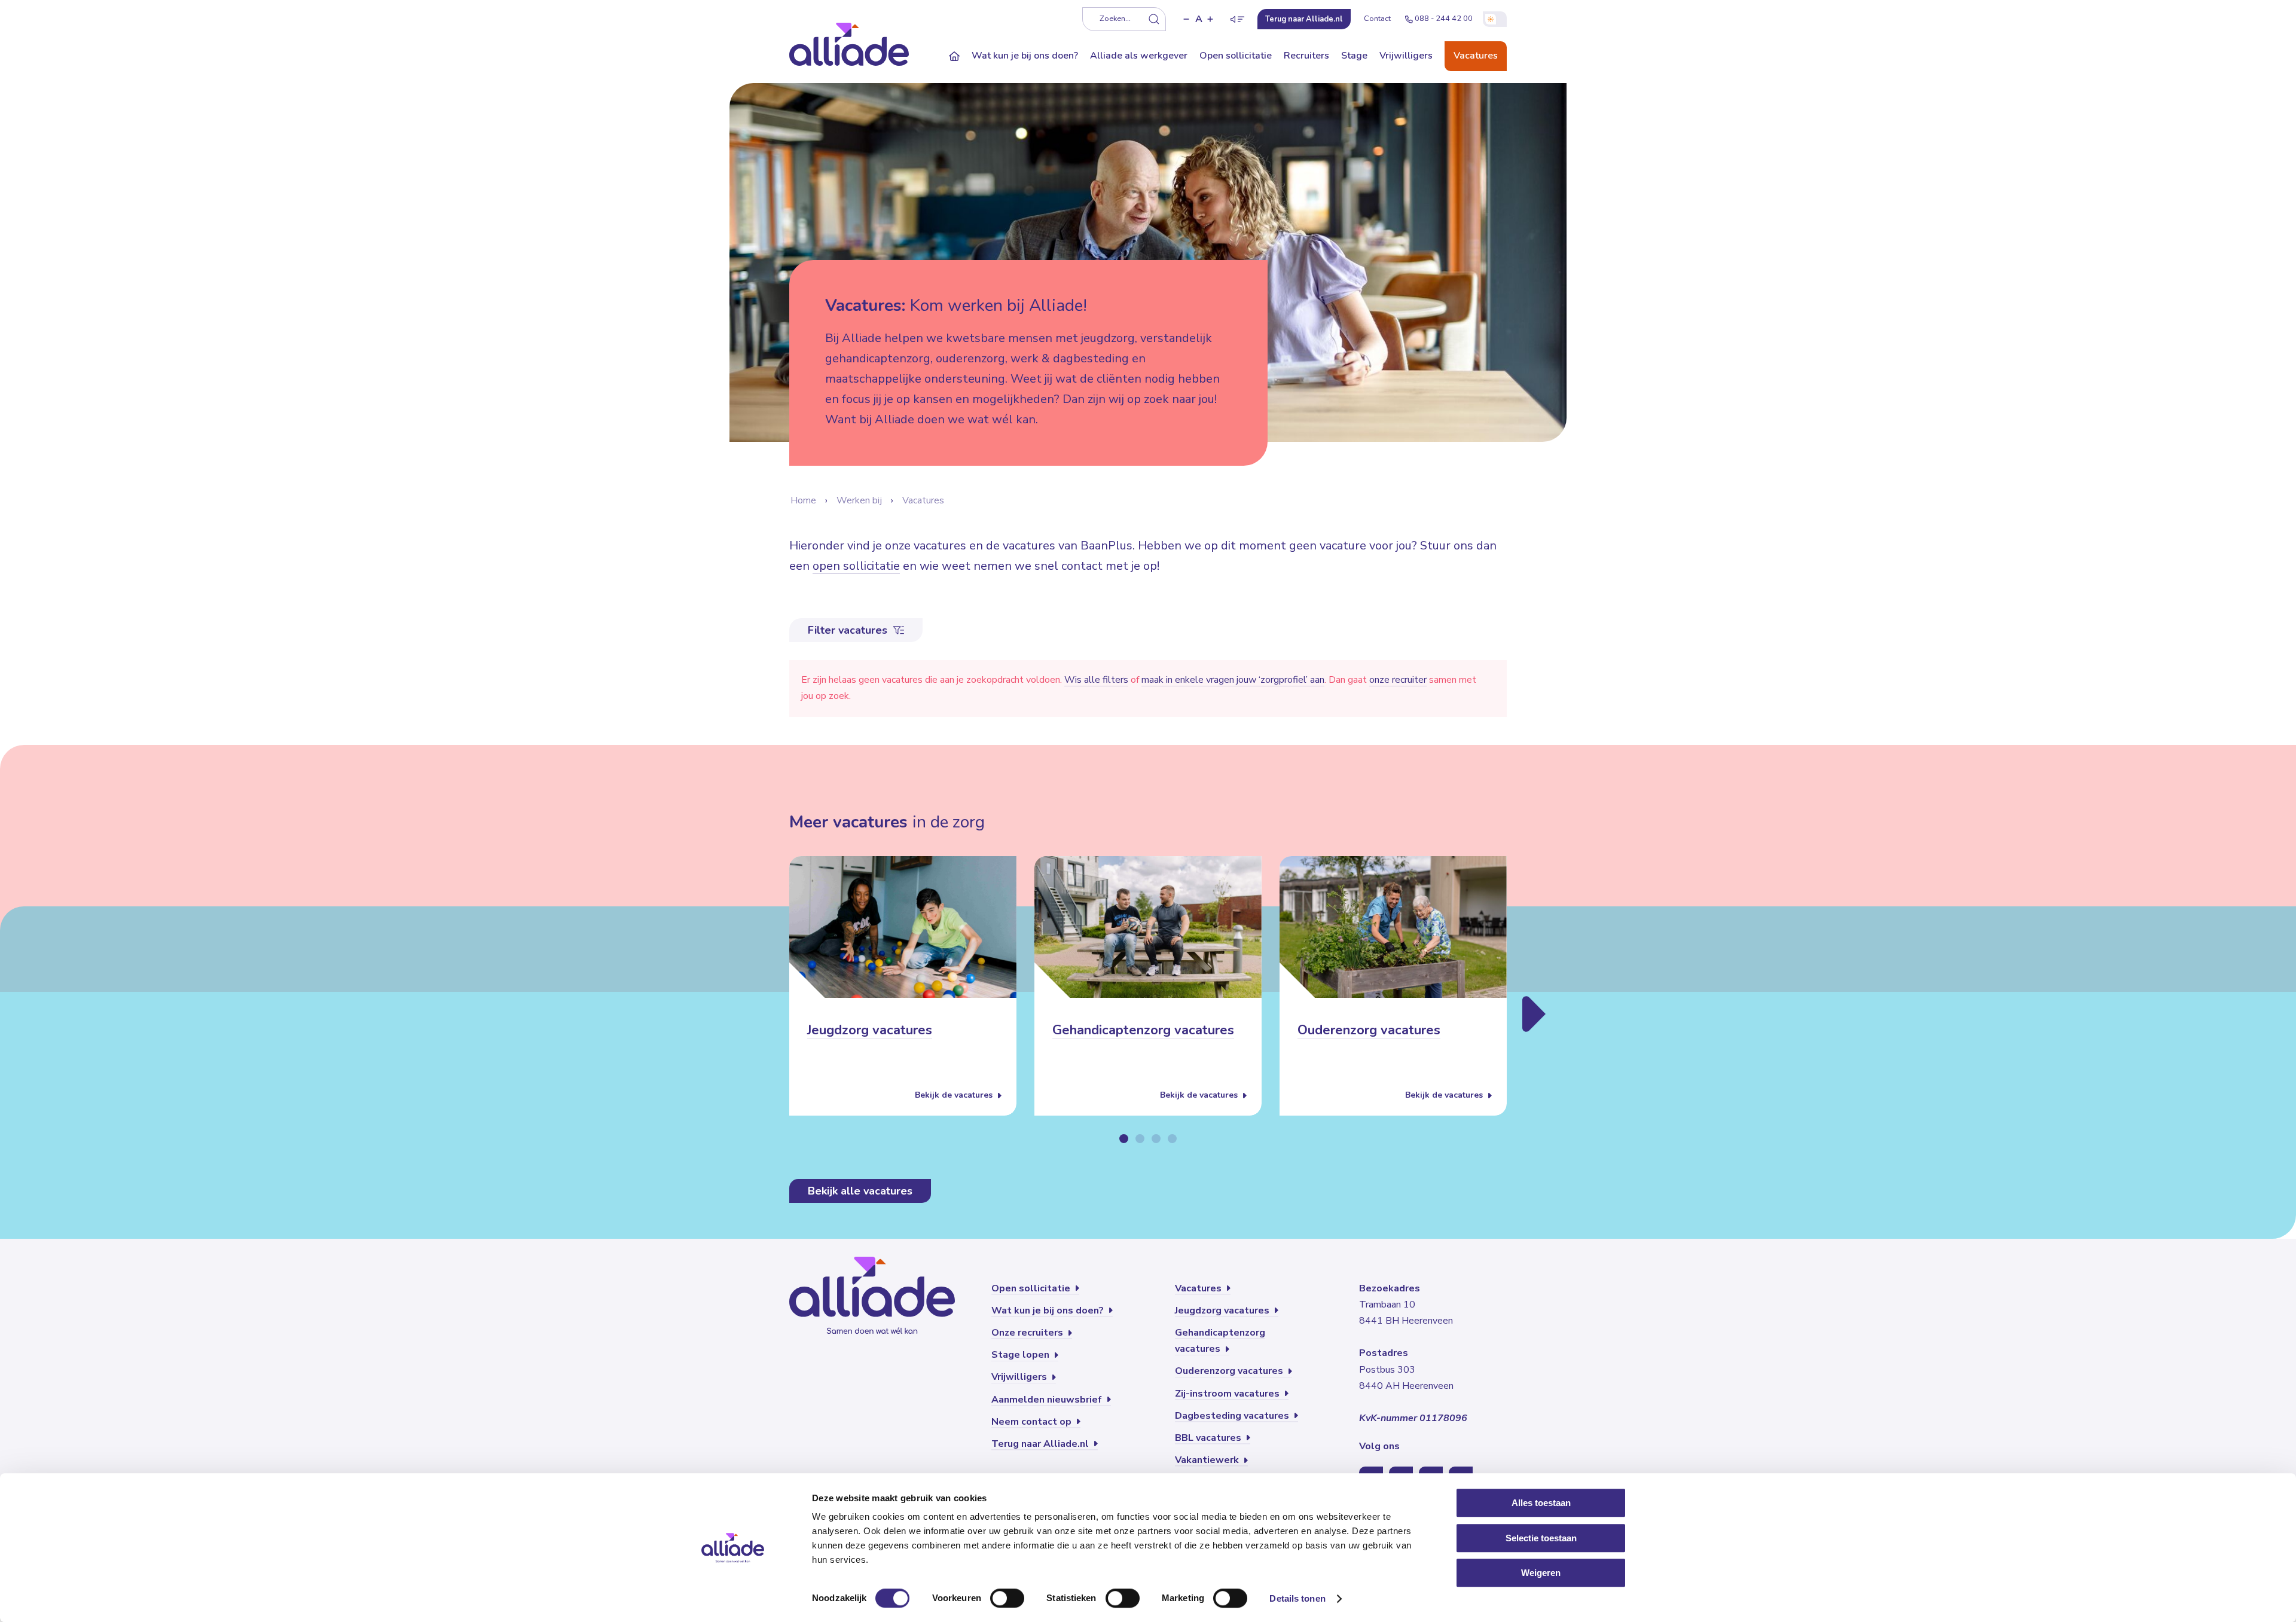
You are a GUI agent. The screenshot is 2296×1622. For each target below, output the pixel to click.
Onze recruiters (1028, 1333)
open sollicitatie (856, 566)
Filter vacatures (849, 630)
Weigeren (1541, 1573)
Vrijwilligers (1406, 56)
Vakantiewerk (1208, 1460)
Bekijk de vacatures (955, 1096)
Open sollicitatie (1236, 56)
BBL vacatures (1209, 1438)
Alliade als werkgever (1139, 56)
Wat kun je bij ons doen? (1025, 56)
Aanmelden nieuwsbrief (1048, 1400)
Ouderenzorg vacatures (1369, 1031)
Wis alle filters (1096, 680)
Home (803, 500)
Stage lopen (1022, 1355)
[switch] (1007, 1598)
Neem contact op (1033, 1422)
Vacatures (1476, 56)
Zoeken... (1115, 19)
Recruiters (1306, 56)
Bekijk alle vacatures (860, 1191)
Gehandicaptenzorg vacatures (1143, 1031)
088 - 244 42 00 (1444, 19)
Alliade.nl (1304, 19)
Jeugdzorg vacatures (870, 1031)
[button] (1186, 19)
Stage (1354, 56)
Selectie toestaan (1541, 1538)
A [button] (1199, 19)
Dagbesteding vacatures (1233, 1416)
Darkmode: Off (1495, 19)
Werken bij (859, 500)
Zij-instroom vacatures (1228, 1394)
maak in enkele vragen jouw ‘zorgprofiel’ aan (1233, 680)
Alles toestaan (1541, 1503)
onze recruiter (1398, 680)
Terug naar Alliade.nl (1041, 1444)
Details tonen (1297, 1598)
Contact (1377, 19)
